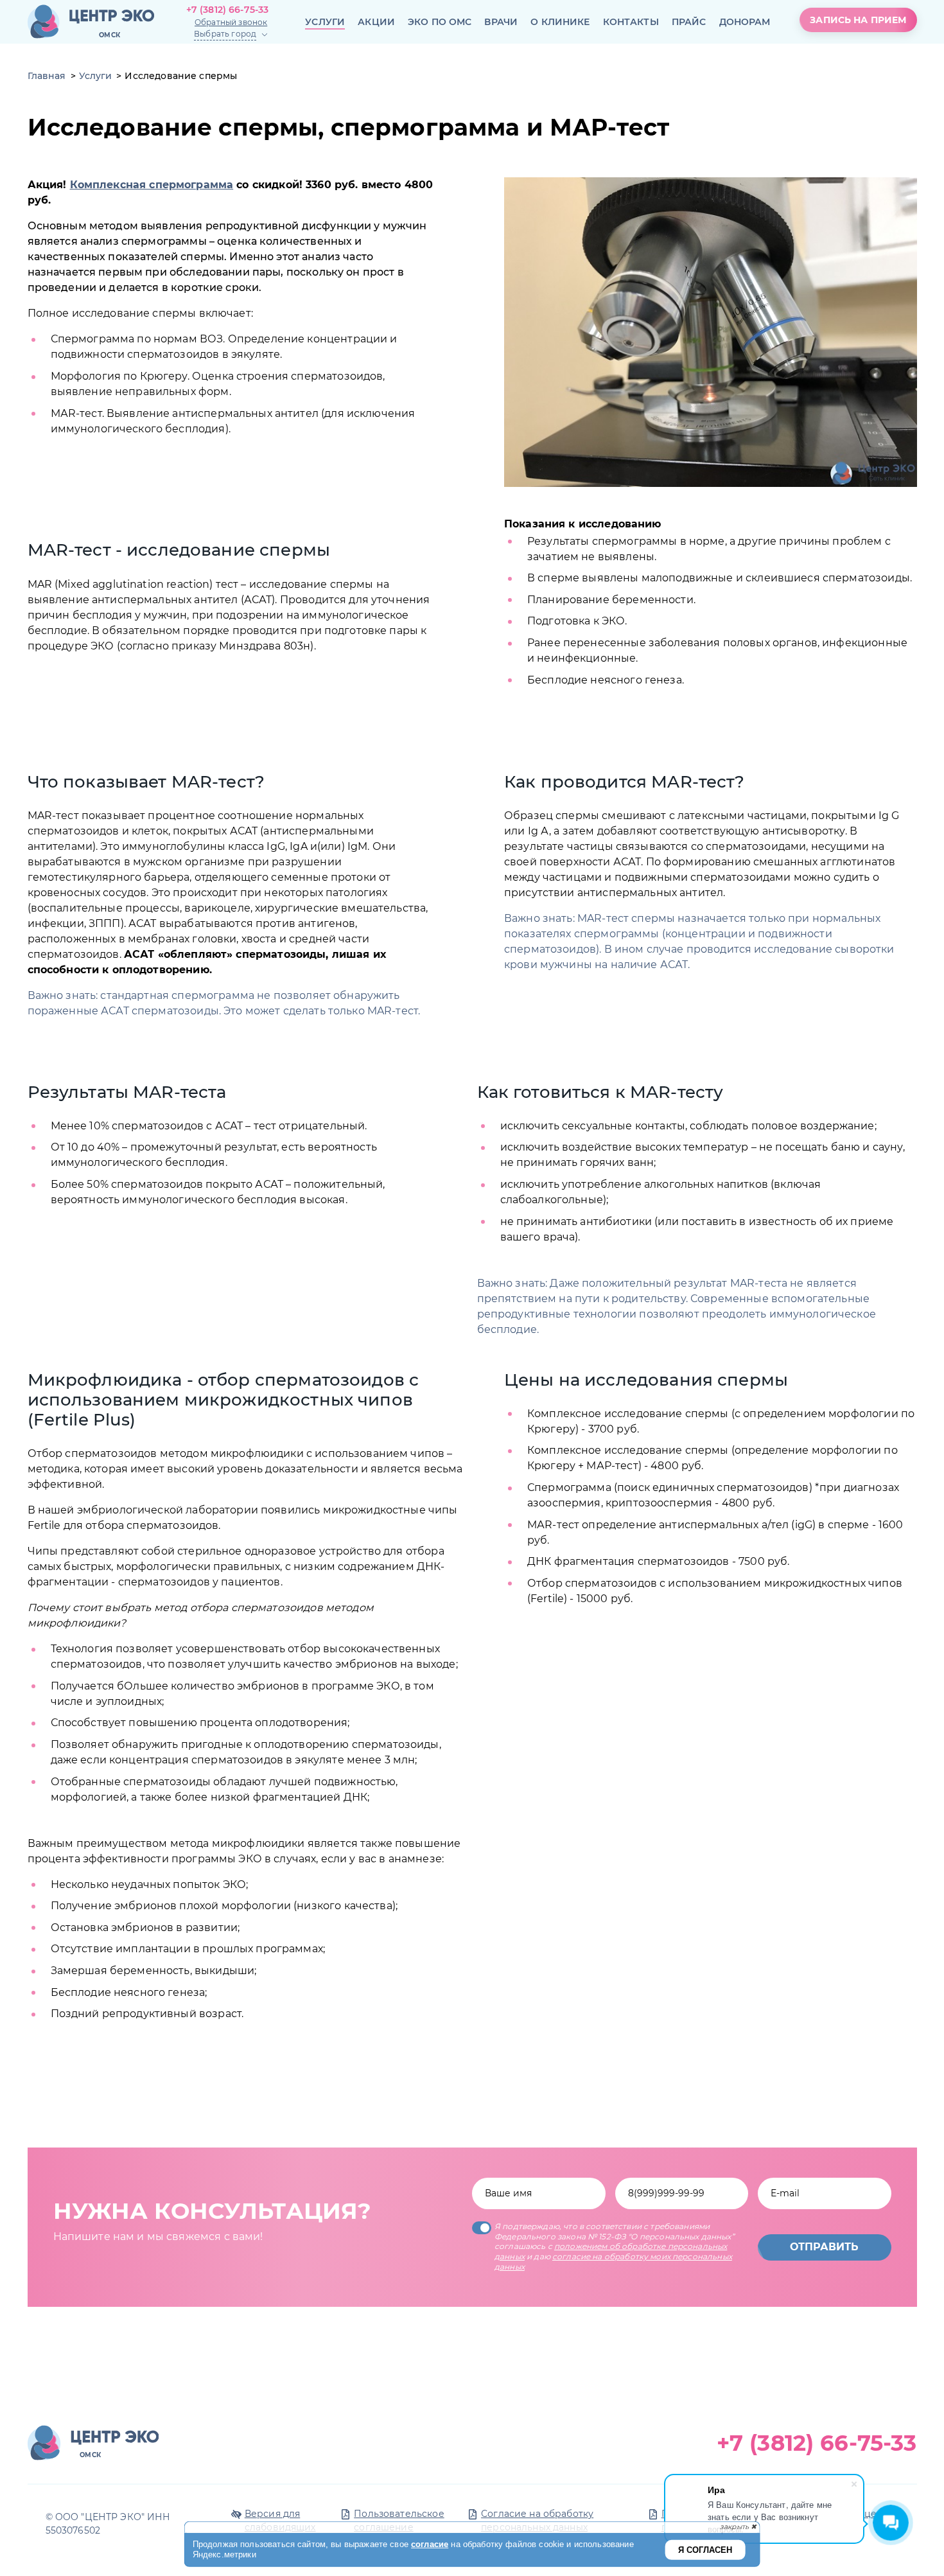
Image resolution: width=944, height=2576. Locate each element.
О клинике (560, 22)
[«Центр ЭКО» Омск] (91, 22)
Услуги (325, 22)
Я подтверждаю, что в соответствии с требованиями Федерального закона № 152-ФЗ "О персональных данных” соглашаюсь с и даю (615, 2246)
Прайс (689, 22)
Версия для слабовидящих (280, 2520)
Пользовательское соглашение (399, 2520)
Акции (376, 22)
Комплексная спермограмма (152, 185)
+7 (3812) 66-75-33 (228, 10)
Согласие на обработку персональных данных (537, 2520)
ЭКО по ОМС (440, 22)
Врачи (501, 22)
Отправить (824, 2247)
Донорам (745, 22)
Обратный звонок (231, 22)
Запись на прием (858, 20)
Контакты (631, 22)
